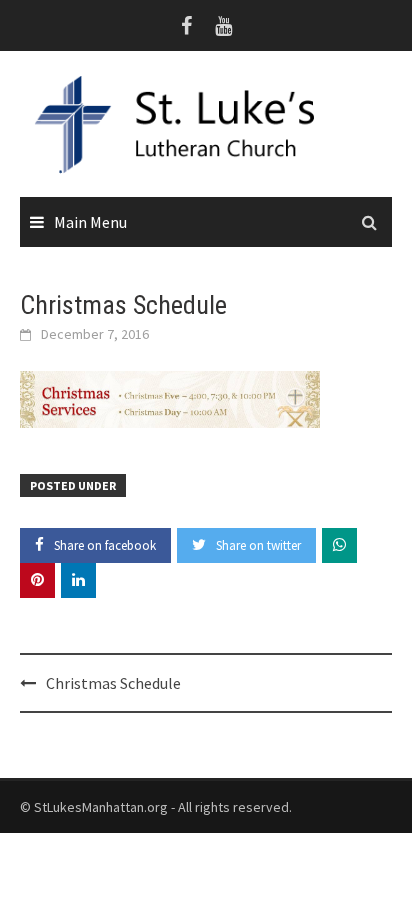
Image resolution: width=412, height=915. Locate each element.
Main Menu (90, 222)
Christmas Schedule (113, 683)
